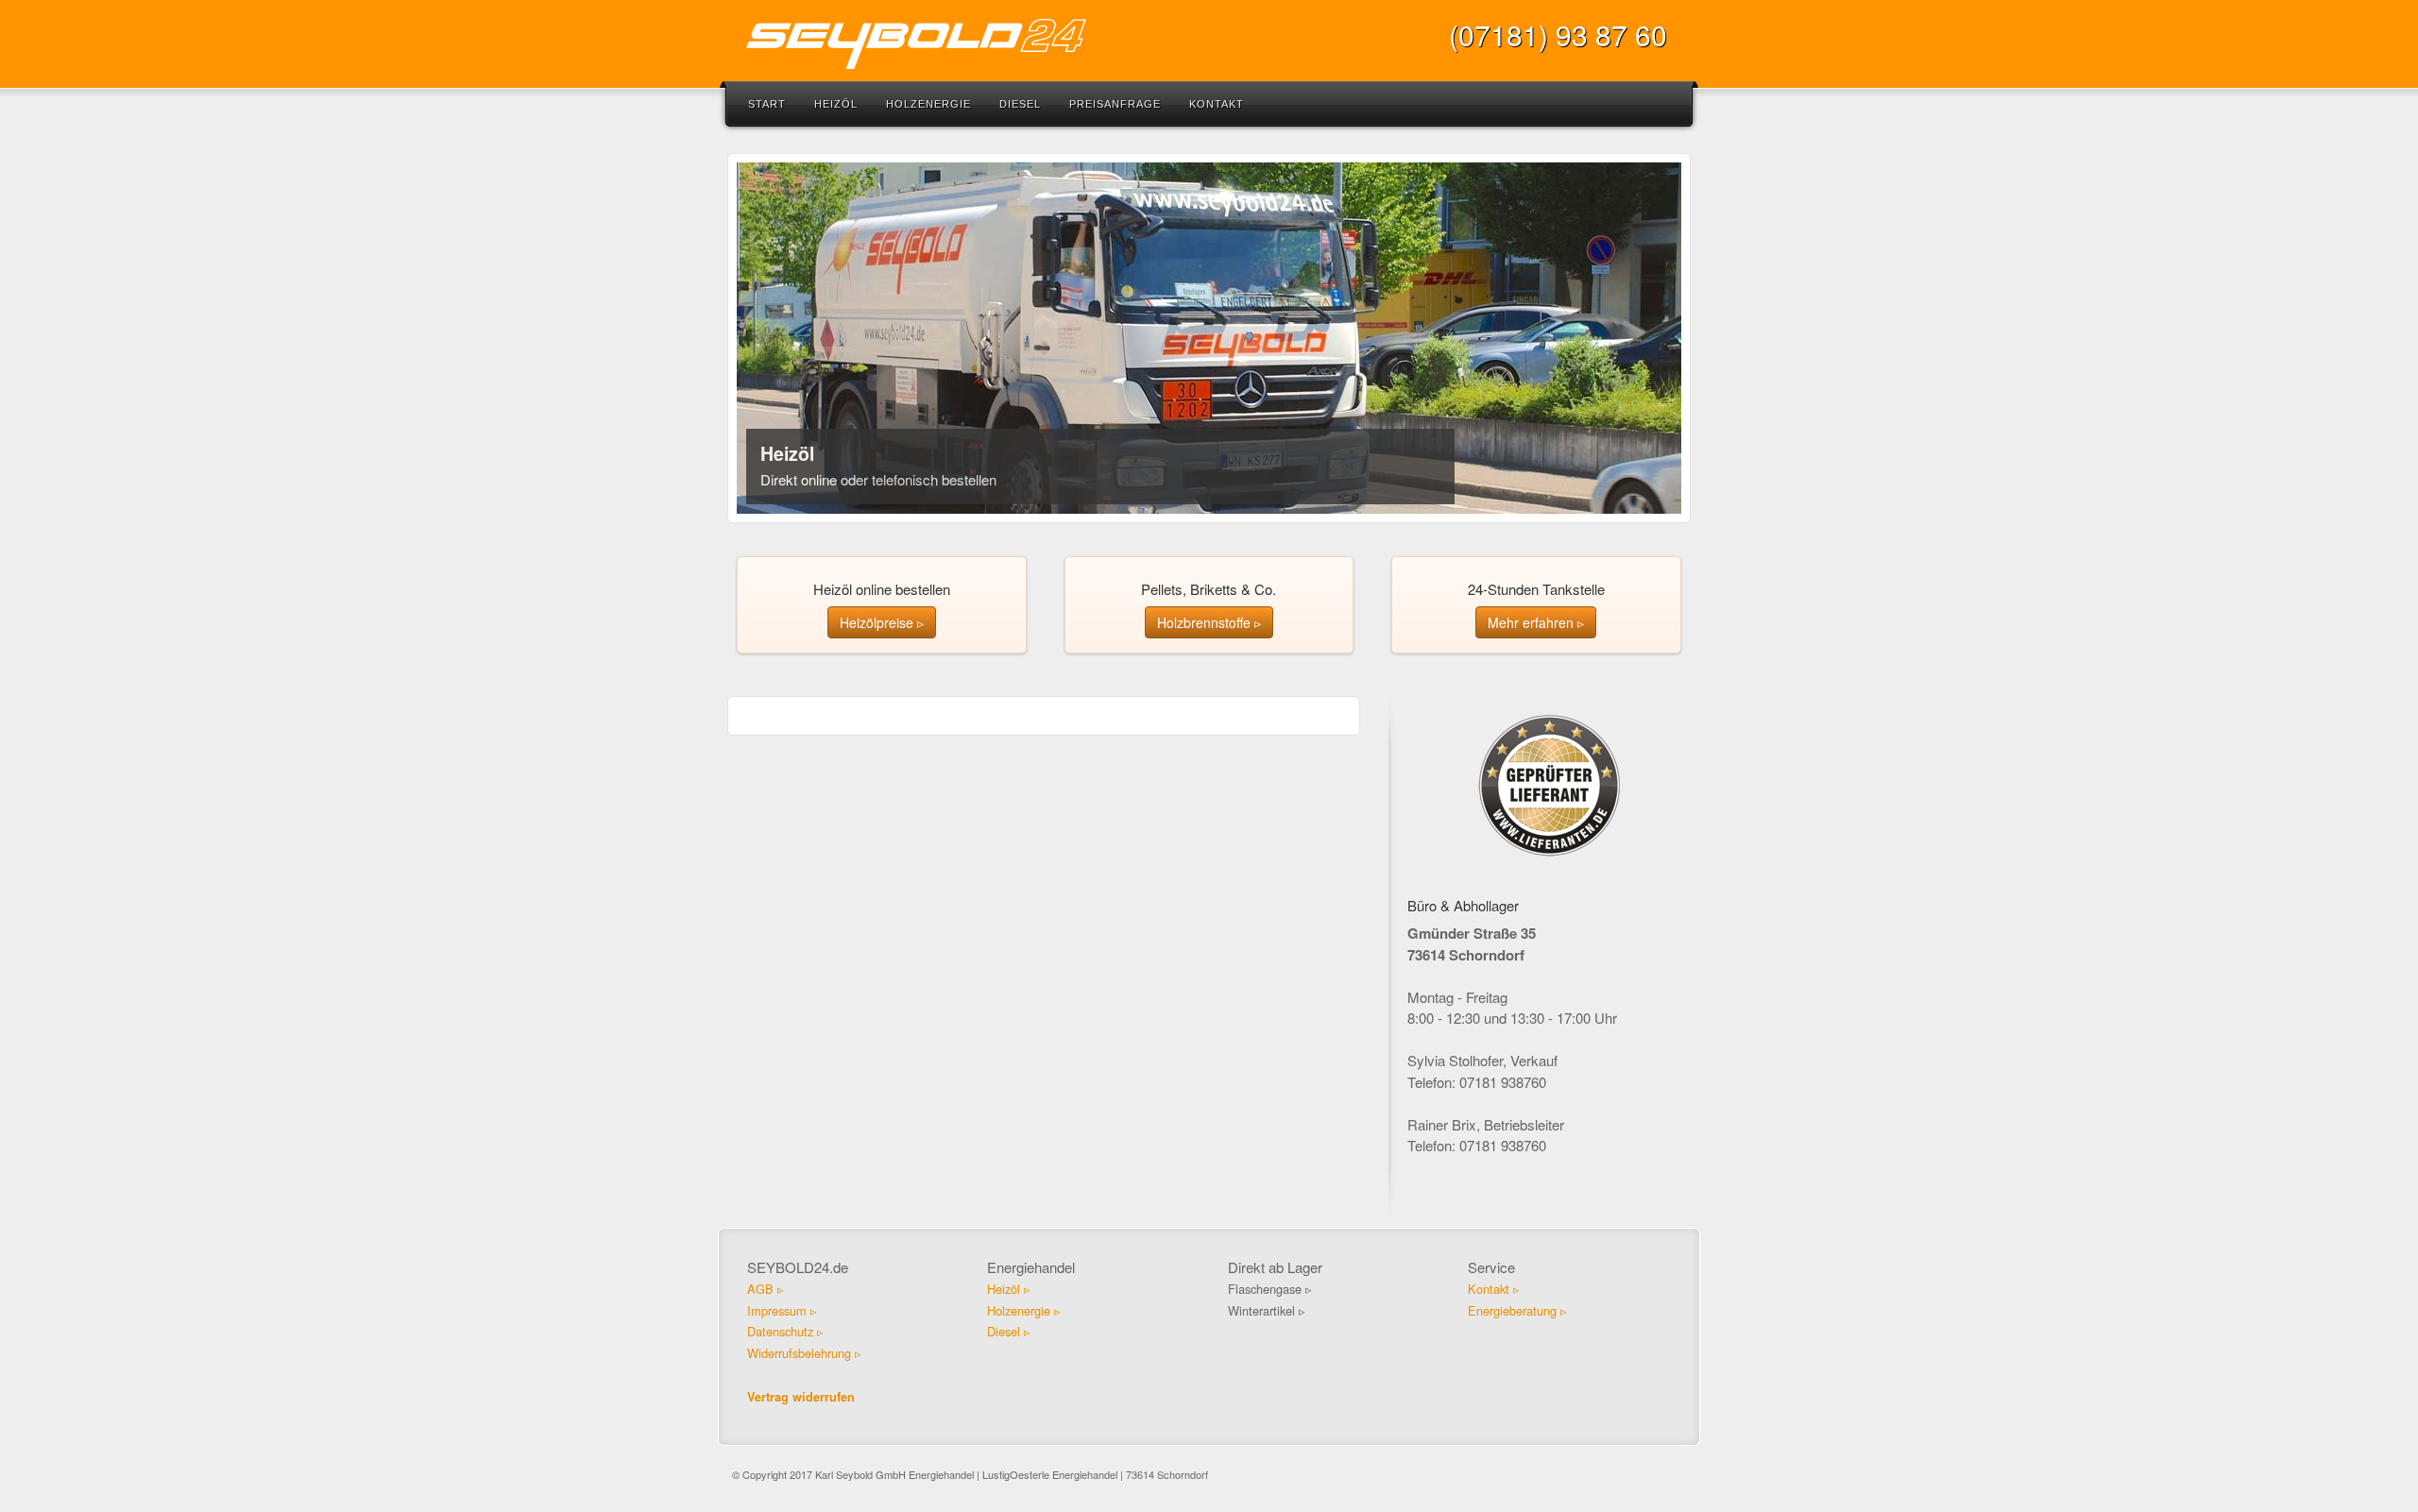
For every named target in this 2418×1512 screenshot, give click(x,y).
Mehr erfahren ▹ (1536, 622)
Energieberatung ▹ (1517, 1310)
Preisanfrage (1115, 104)
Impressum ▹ (782, 1310)
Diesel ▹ (1009, 1331)
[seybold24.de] (1209, 44)
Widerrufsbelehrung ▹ (804, 1353)
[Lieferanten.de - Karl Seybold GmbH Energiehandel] (1549, 783)
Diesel (1020, 104)
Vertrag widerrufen (801, 1397)
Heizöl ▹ (1009, 1289)
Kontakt (1217, 104)
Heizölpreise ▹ (882, 622)
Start (767, 104)
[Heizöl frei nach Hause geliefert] (1209, 338)
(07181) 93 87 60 (1558, 34)
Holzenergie (928, 104)
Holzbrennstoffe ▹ (1209, 622)
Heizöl (836, 104)
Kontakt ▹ (1494, 1289)
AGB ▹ (766, 1289)
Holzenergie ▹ (1024, 1310)
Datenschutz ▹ (785, 1331)
